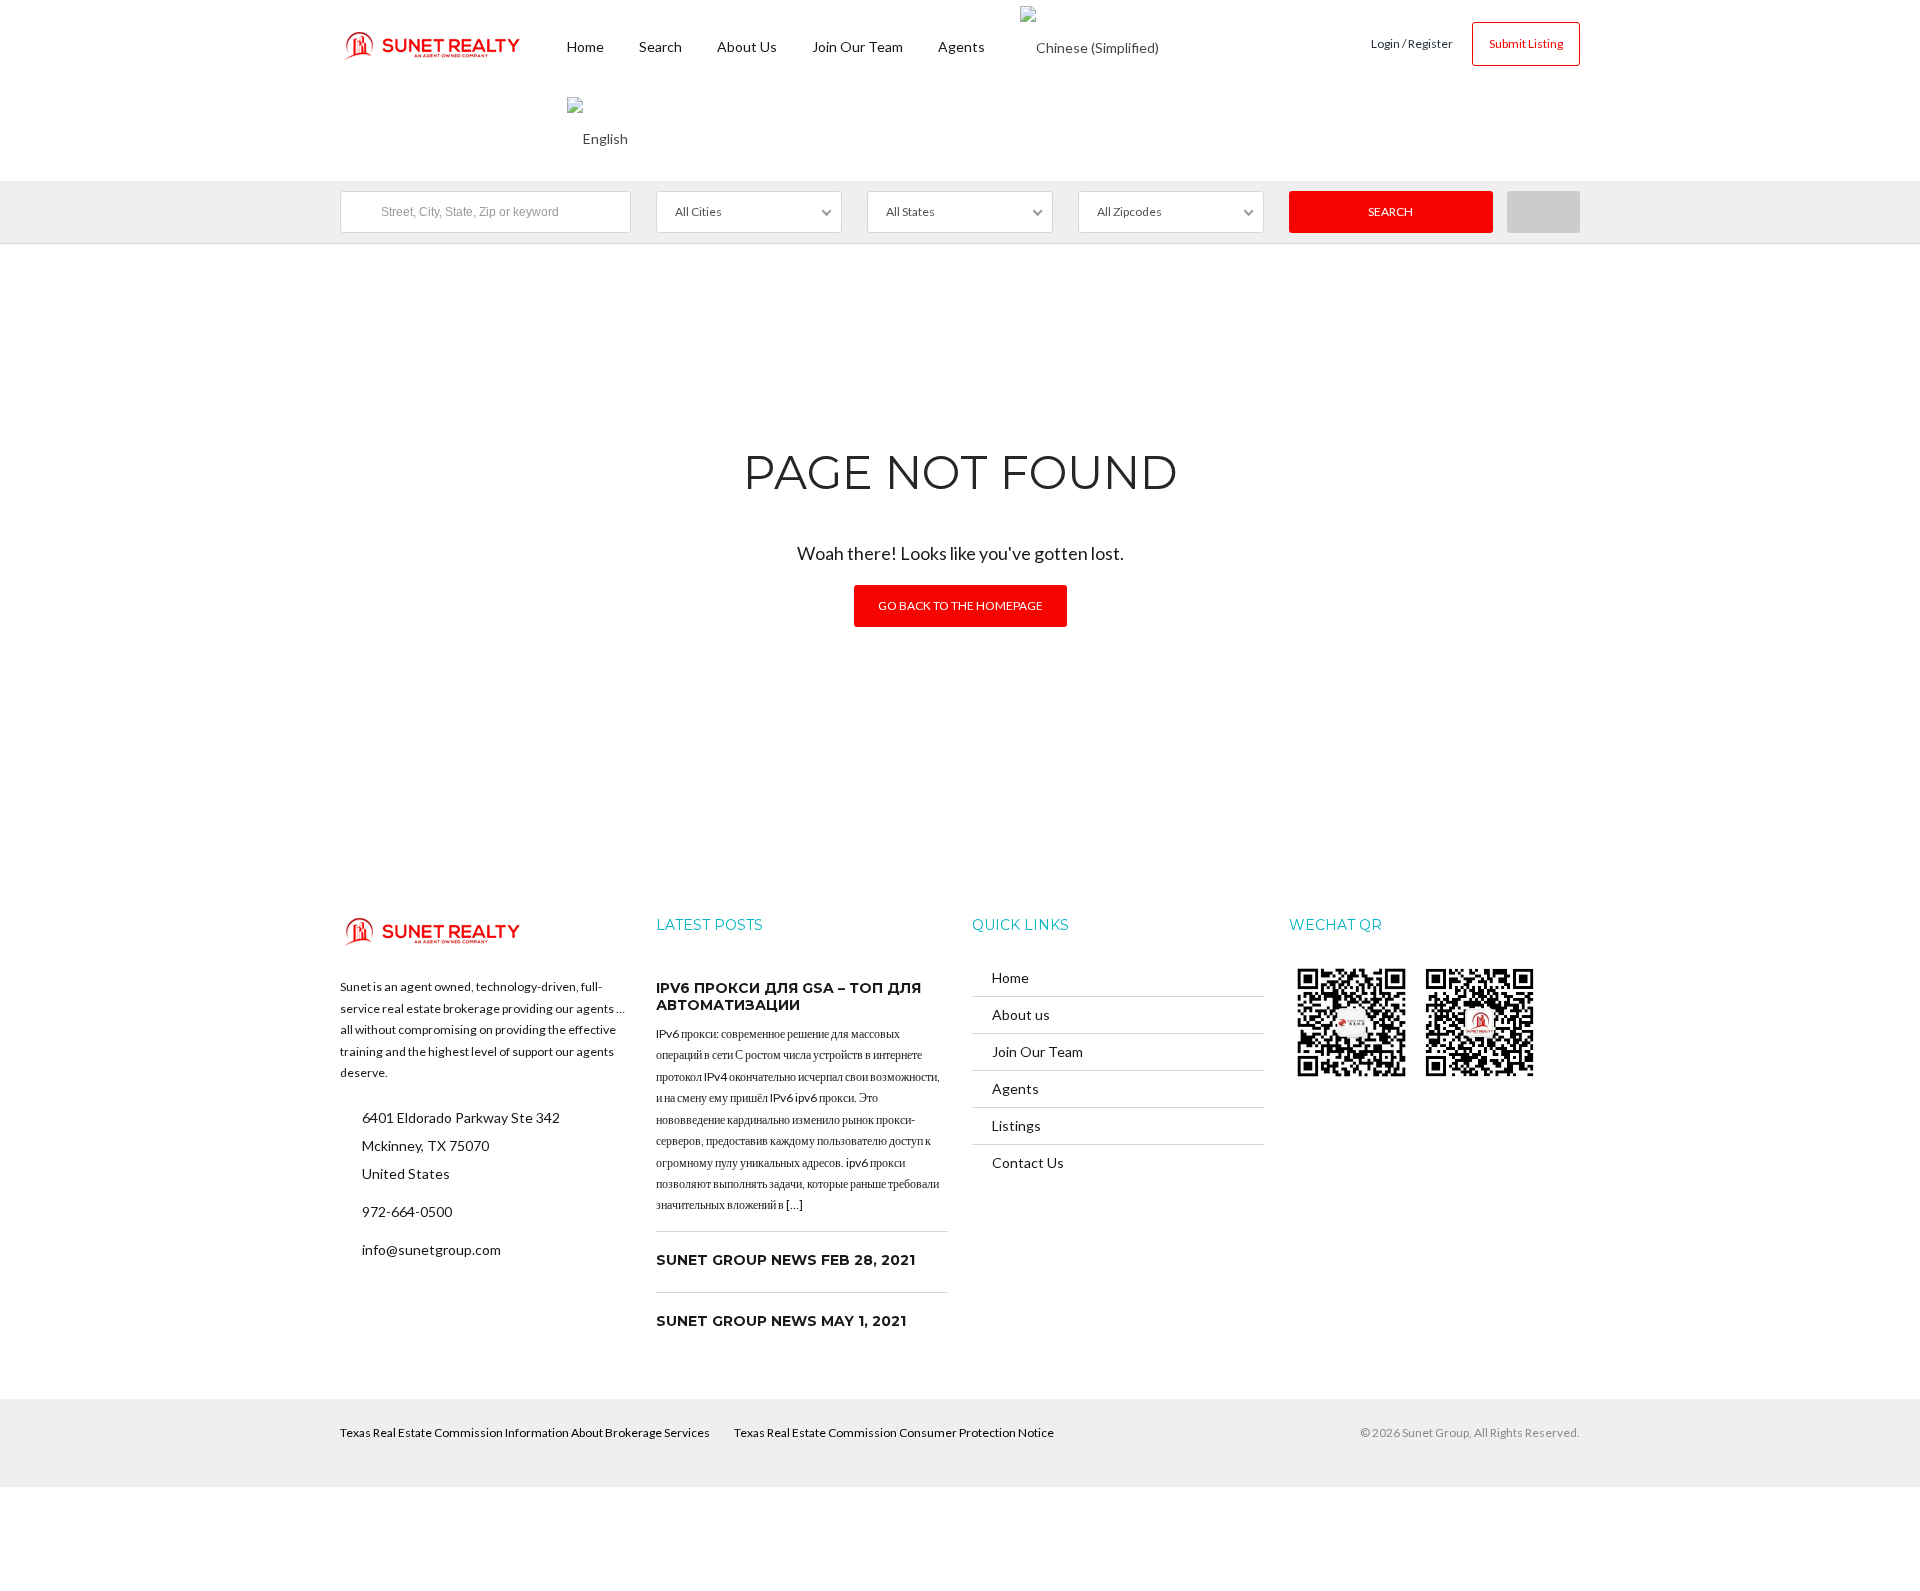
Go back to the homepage (960, 605)
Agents (961, 46)
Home (585, 46)
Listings (1016, 1125)
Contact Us (1028, 1162)
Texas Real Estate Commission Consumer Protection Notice (894, 1432)
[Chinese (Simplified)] (1089, 45)
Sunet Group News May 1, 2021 (781, 1321)
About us (747, 46)
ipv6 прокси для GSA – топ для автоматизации (788, 997)
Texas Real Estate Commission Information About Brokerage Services (525, 1432)
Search (660, 46)
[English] (597, 135)
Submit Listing (1526, 43)
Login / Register (1412, 43)
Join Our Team (857, 46)
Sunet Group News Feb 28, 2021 (785, 1260)
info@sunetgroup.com (431, 1249)
